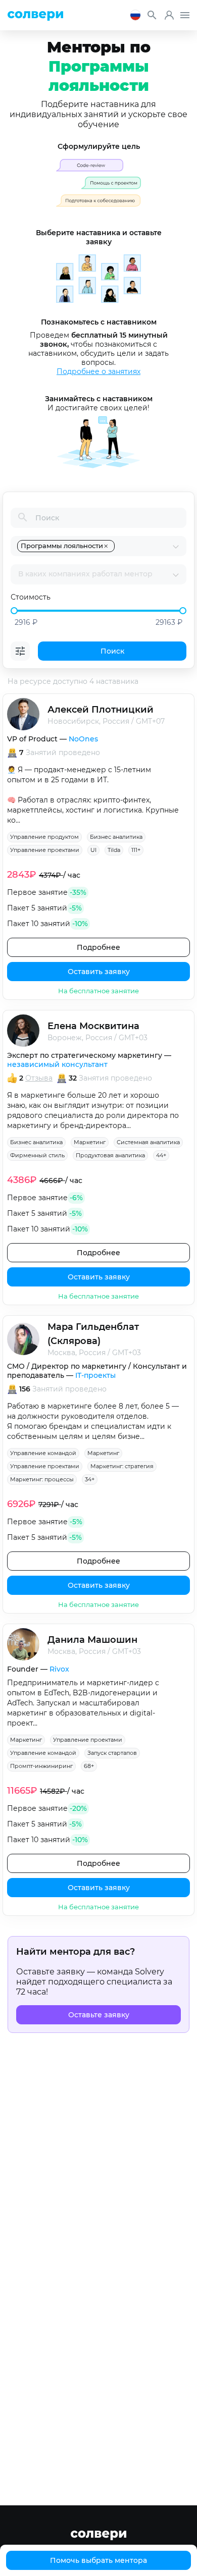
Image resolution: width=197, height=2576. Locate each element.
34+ (90, 1479)
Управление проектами (45, 850)
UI (93, 850)
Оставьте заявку (99, 2015)
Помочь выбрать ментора (98, 2560)
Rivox (59, 1669)
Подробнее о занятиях (98, 371)
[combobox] (144, 546)
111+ (136, 850)
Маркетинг (90, 1142)
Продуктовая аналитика (110, 1155)
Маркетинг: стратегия (122, 1466)
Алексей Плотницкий (101, 710)
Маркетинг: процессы (42, 1479)
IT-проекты (95, 1375)
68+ (89, 1766)
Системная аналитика (148, 1142)
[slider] (14, 611)
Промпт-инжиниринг (41, 1766)
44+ (161, 1155)
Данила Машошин (92, 1640)
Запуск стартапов (112, 1753)
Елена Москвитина (93, 1026)
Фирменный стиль (37, 1155)
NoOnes (83, 739)
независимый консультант (57, 1064)
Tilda (114, 850)
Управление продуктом (44, 837)
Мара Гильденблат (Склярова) (93, 1334)
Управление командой (43, 1453)
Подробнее (98, 947)
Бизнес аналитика (116, 837)
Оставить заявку (99, 972)
